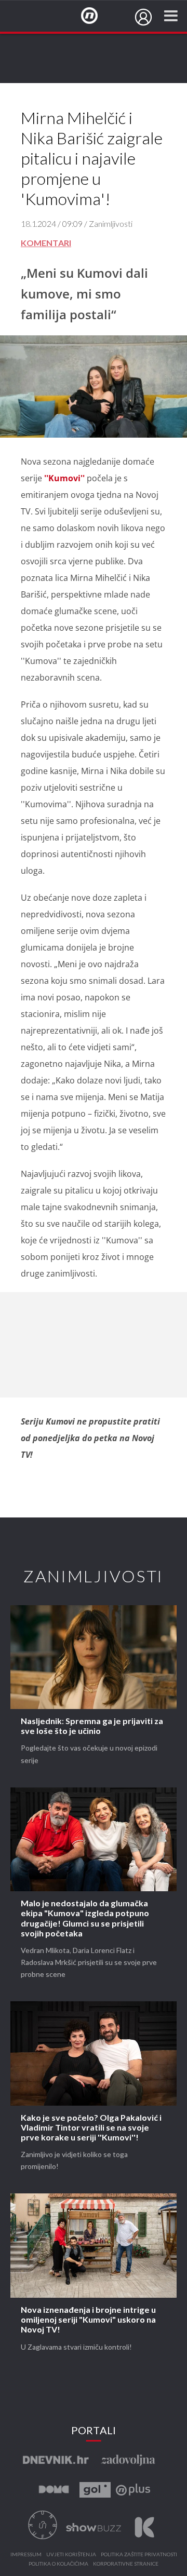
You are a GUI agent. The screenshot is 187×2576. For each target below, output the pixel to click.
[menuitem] (143, 17)
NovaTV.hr (96, 16)
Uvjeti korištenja (71, 2555)
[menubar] (143, 17)
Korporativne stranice (126, 2564)
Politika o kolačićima (58, 2564)
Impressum (26, 2555)
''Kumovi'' (64, 478)
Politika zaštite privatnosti (139, 2555)
